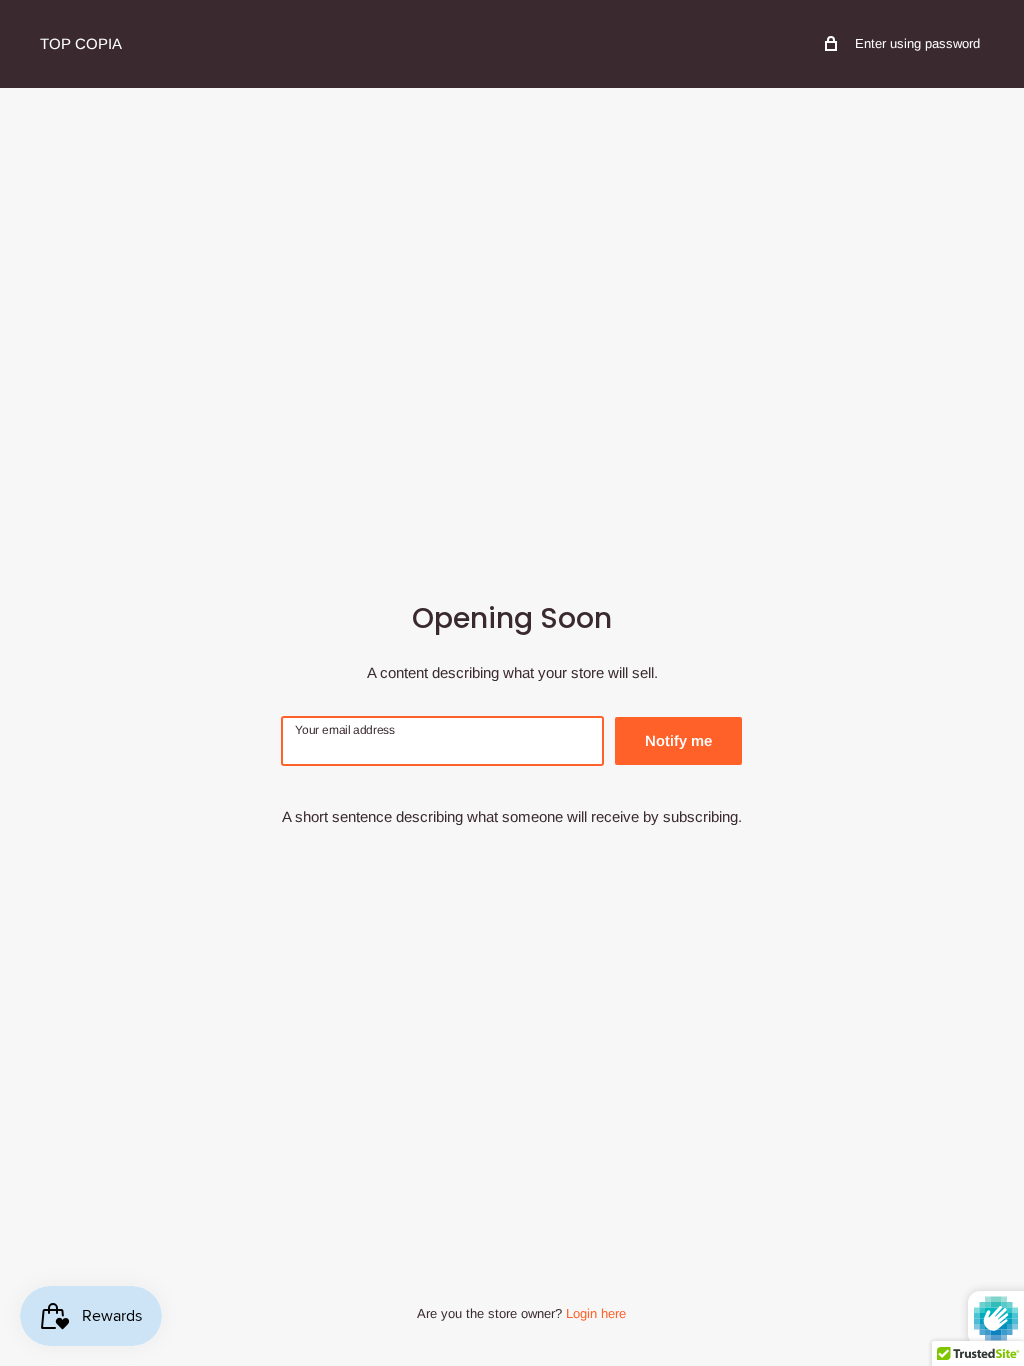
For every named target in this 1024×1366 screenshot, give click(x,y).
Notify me (678, 740)
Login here (596, 1313)
